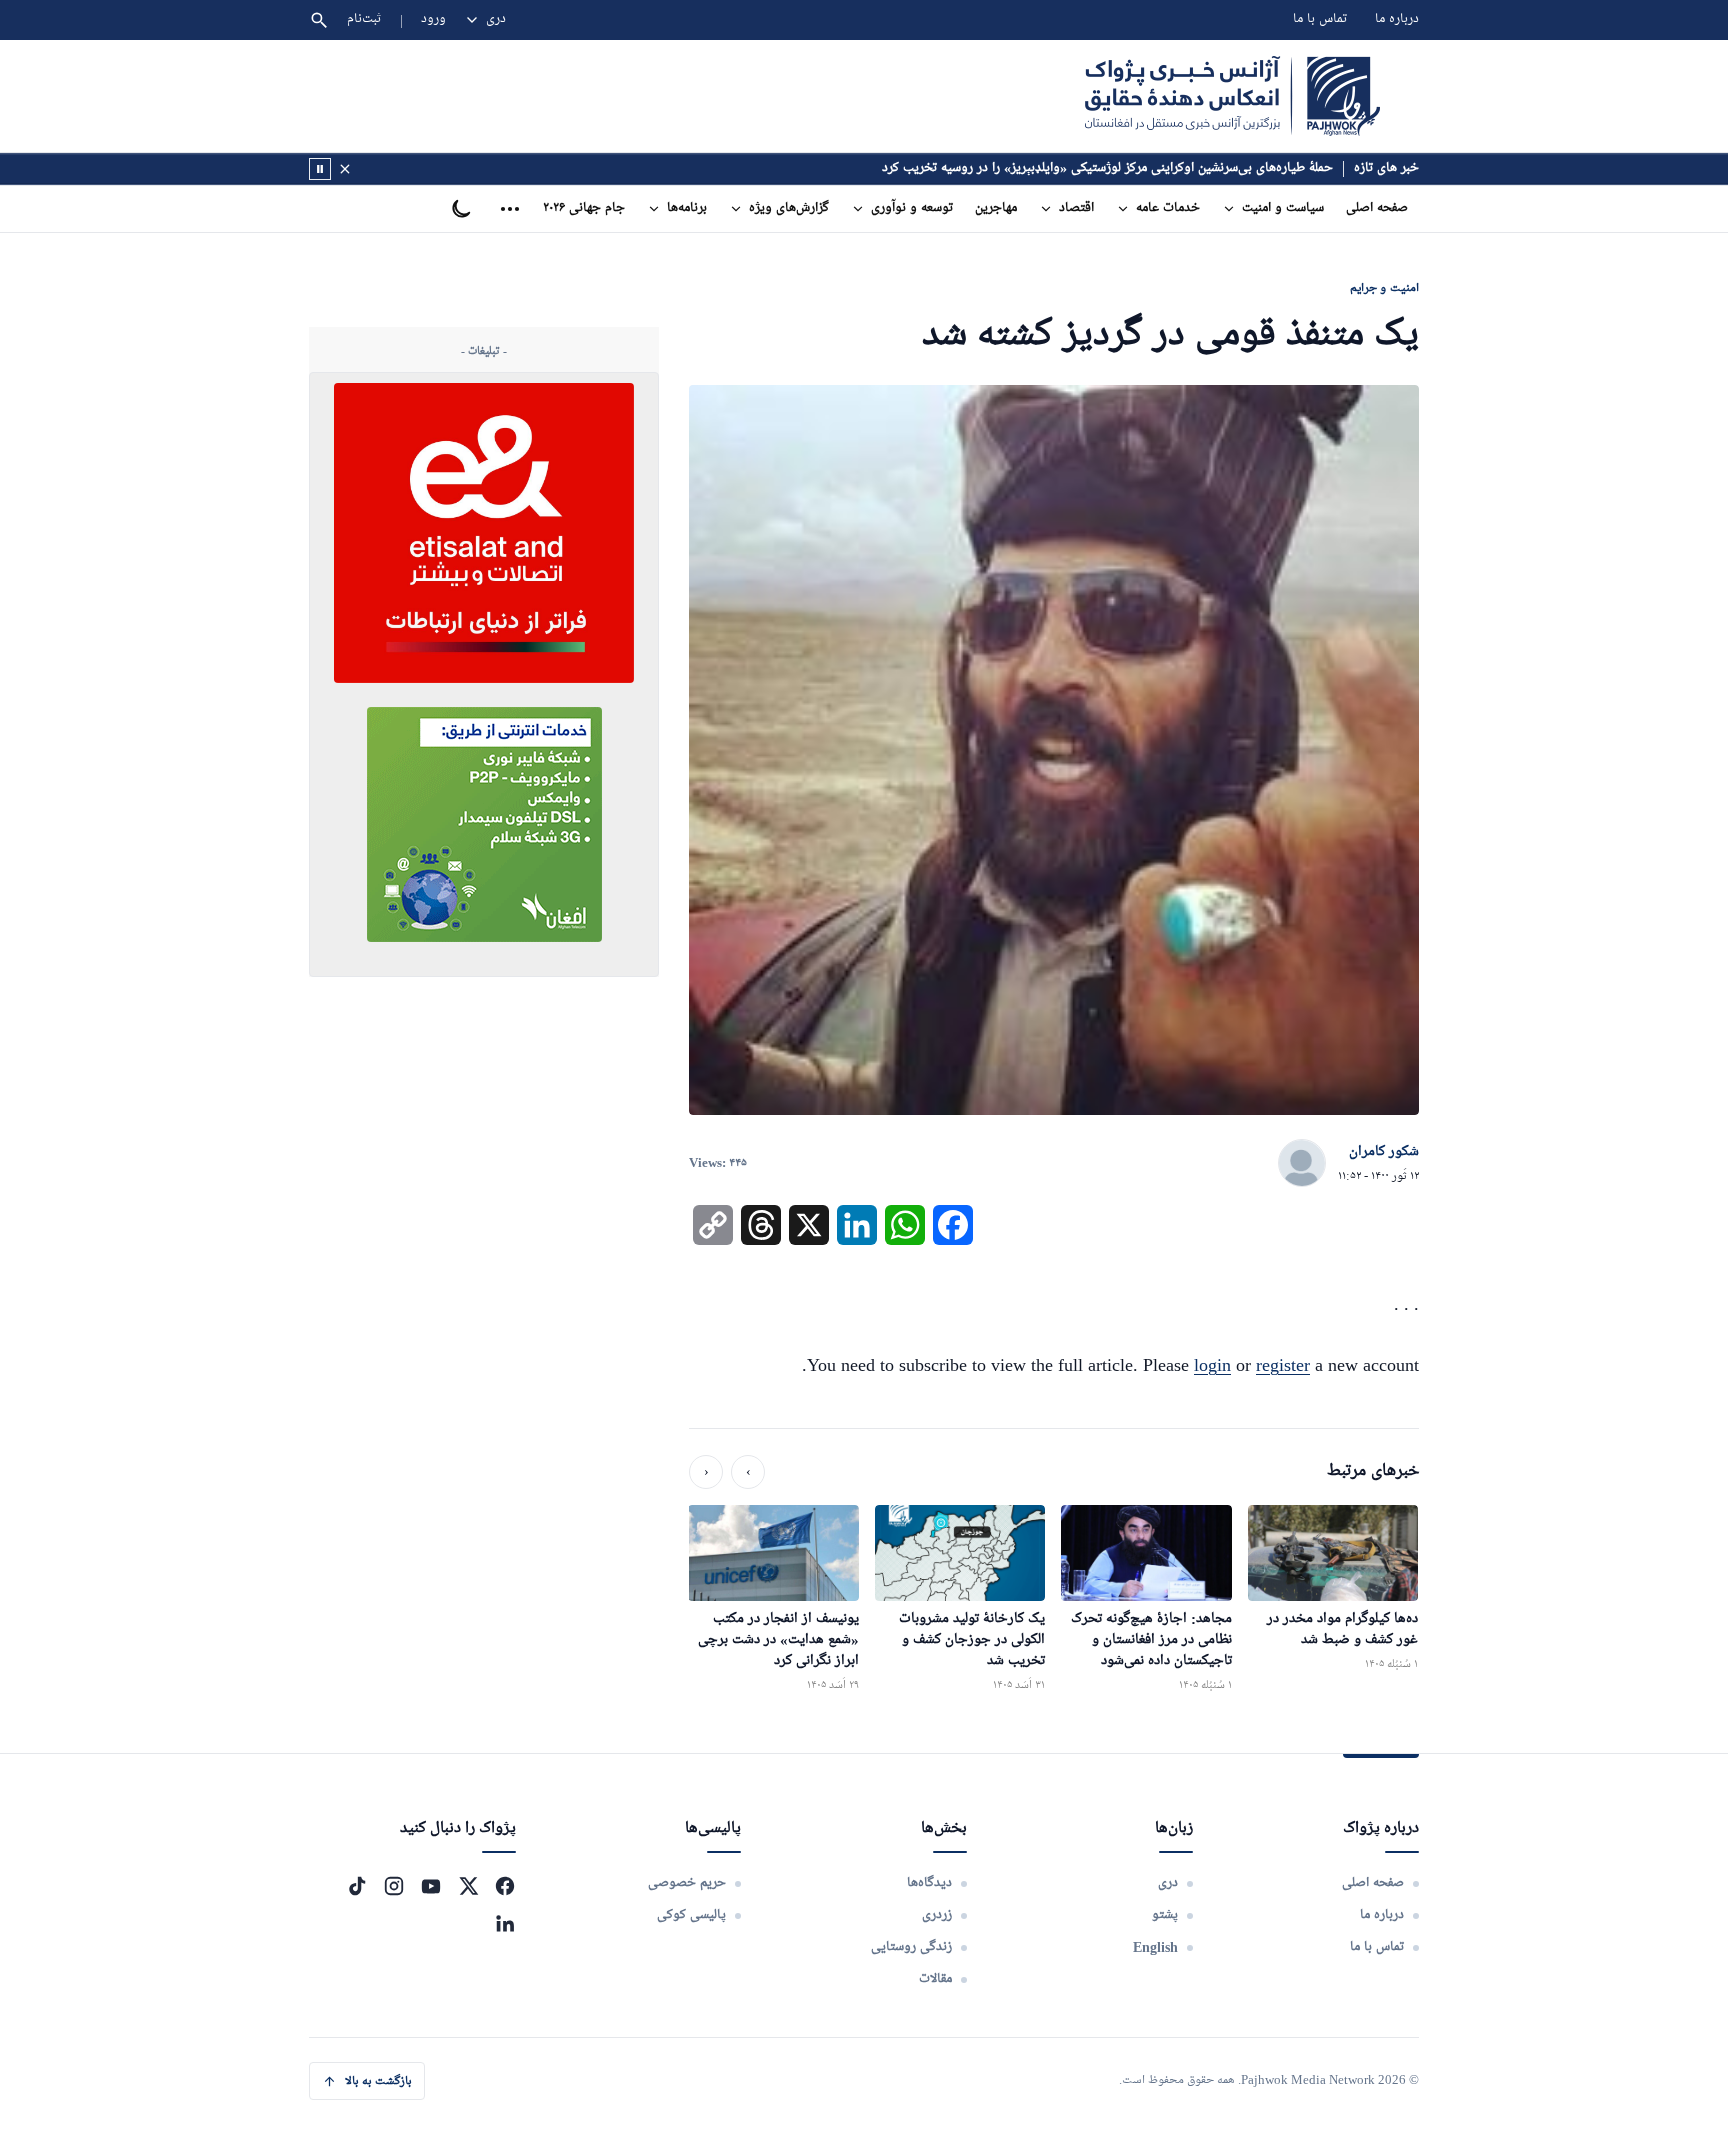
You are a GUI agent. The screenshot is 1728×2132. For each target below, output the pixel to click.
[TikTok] (357, 1886)
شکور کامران (1384, 1152)
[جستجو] (319, 20)
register (1283, 1365)
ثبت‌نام (364, 19)
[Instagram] (394, 1886)
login (1212, 1365)
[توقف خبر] (320, 169)
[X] (468, 1886)
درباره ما (1397, 19)
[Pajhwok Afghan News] (1232, 96)
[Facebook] (505, 1886)
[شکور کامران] (1302, 1164)
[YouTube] (431, 1886)
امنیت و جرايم (1384, 287)
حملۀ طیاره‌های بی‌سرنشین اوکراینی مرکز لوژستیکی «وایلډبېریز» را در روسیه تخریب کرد (1107, 168)
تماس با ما (1320, 19)
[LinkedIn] (505, 1923)
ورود (433, 19)
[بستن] (345, 169)
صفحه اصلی (1377, 208)
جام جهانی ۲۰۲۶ (584, 208)
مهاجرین (996, 208)
